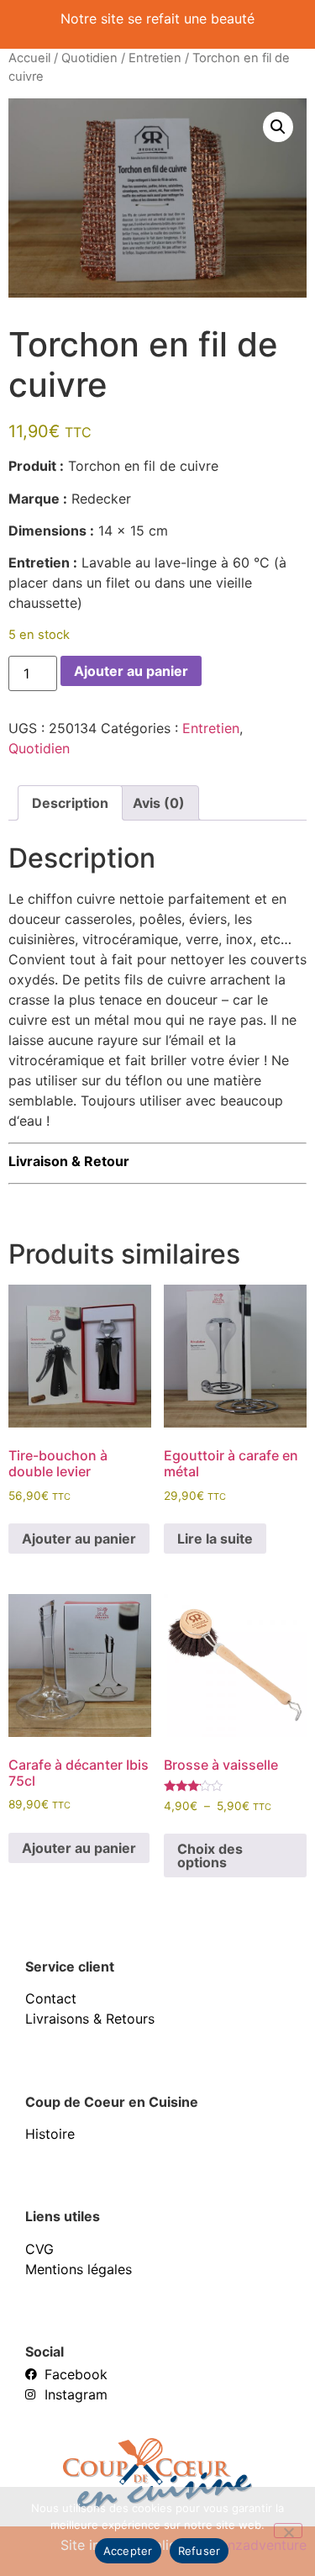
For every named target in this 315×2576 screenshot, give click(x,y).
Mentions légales (79, 2269)
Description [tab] (70, 803)
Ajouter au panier (131, 671)
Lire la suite (215, 1539)
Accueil (29, 58)
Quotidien (89, 58)
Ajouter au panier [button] (79, 1539)
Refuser (199, 2551)
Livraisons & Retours (90, 2019)
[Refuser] (288, 2531)
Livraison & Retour (69, 1161)
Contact (51, 1998)
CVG (39, 2249)
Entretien (155, 58)
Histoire (50, 2134)
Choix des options (210, 1855)
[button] (278, 127)
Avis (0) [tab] (159, 803)
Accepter (128, 2551)
